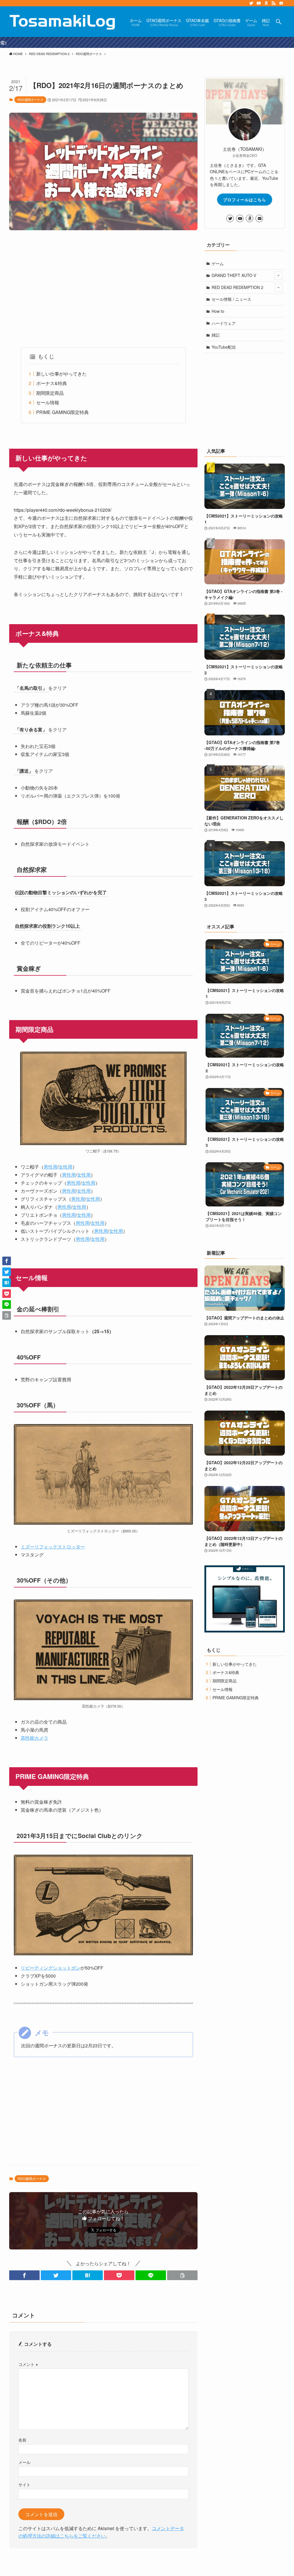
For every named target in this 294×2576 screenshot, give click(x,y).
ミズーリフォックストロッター (53, 1547)
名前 (22, 2440)
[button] (24, 2275)
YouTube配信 (224, 347)
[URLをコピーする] (182, 2275)
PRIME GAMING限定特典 (62, 412)
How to (218, 311)
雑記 (216, 335)
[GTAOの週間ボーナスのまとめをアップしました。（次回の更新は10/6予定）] (147, 42)
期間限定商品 (50, 393)
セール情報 (48, 402)
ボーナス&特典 (52, 383)
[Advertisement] (103, 289)
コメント (28, 2364)
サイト (24, 2484)
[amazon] (266, 3)
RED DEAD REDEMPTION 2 (237, 287)
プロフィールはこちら (245, 200)
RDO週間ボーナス (30, 99)
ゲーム (218, 263)
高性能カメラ (34, 1738)
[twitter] (251, 3)
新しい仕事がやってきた (61, 374)
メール (24, 2462)
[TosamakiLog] (63, 22)
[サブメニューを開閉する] (278, 276)
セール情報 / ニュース (231, 299)
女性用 (65, 1167)
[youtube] (259, 3)
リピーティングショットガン (51, 1968)
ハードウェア (224, 323)
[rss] (274, 3)
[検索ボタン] (278, 22)
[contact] (281, 3)
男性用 (51, 1167)
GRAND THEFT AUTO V (234, 275)
